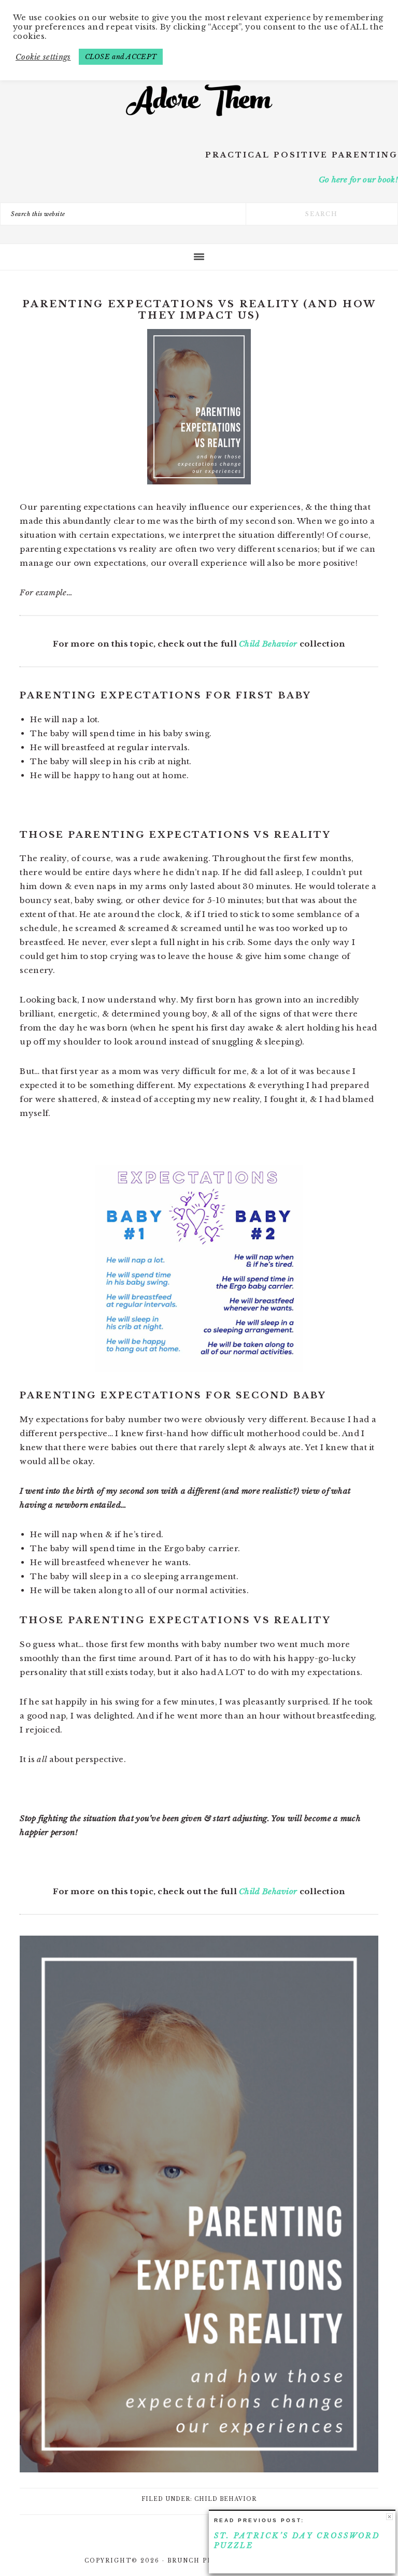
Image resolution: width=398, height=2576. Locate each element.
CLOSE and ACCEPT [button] (121, 57)
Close (389, 2517)
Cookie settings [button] (43, 57)
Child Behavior (268, 644)
